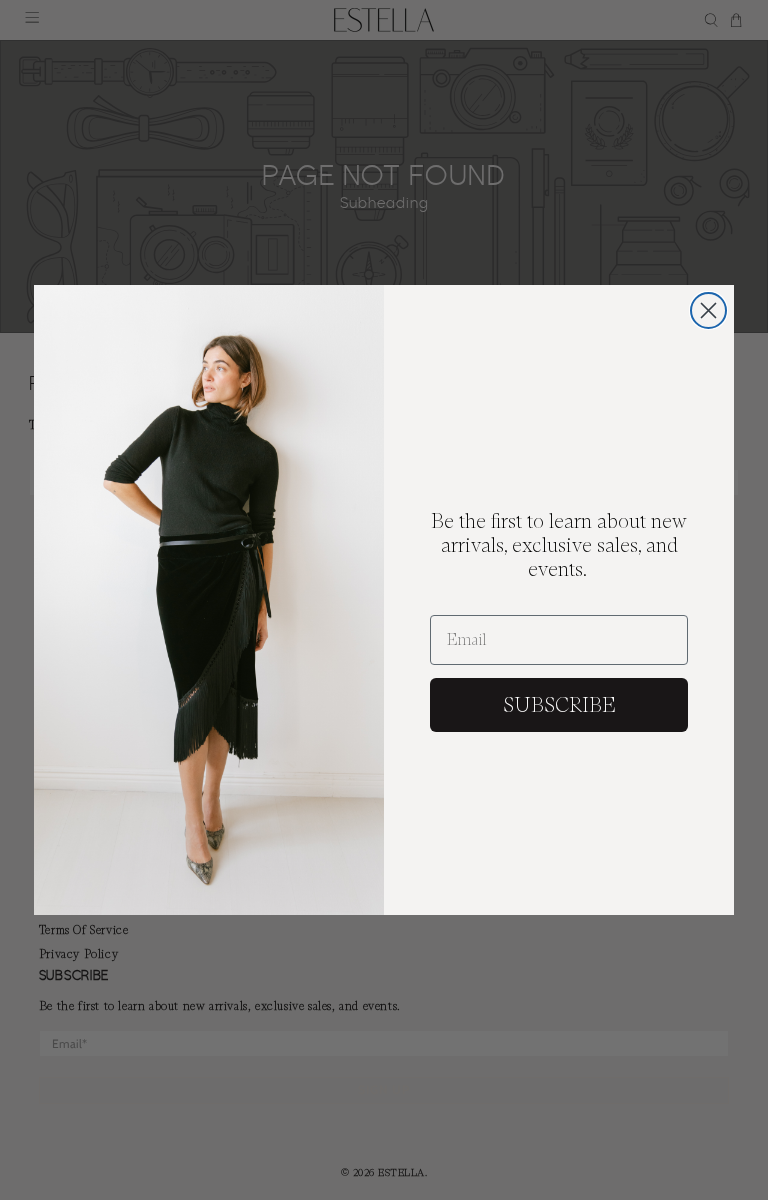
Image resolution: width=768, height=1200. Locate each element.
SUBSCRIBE (559, 705)
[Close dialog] (708, 310)
